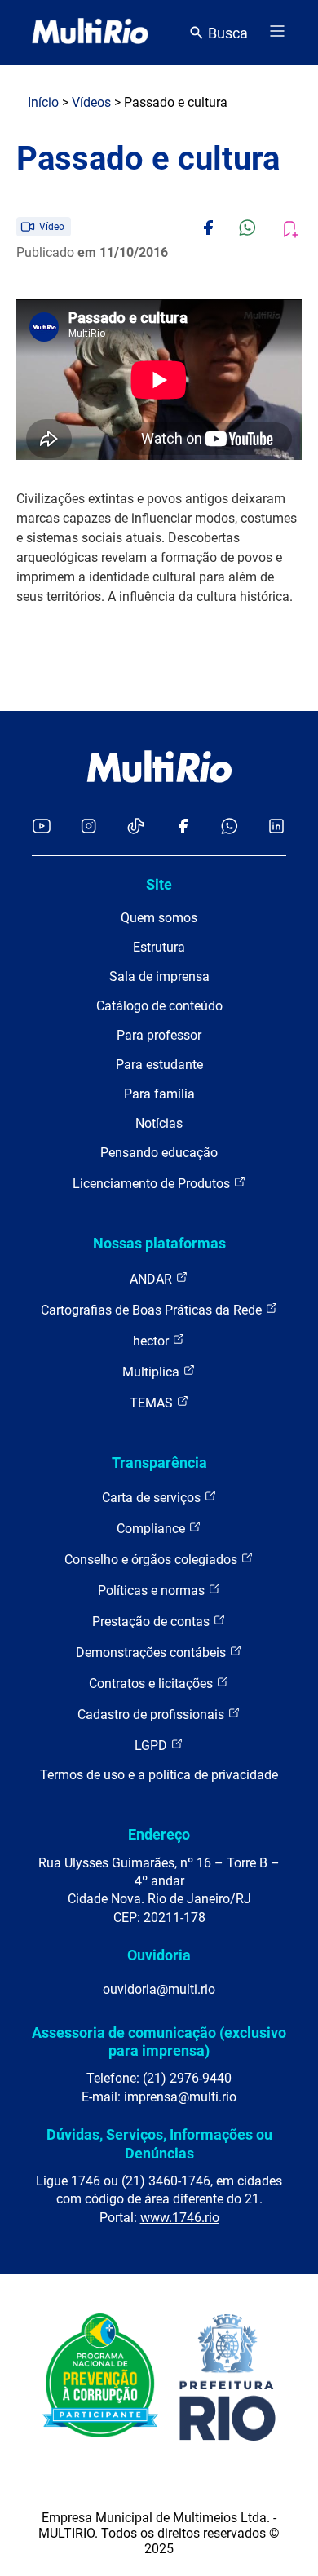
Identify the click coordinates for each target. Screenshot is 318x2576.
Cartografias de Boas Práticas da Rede (153, 1310)
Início (43, 102)
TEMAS (153, 1403)
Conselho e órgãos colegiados (152, 1560)
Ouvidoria (159, 1955)
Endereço (159, 1834)
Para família (159, 1094)
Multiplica (152, 1372)
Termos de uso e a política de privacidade (159, 1775)
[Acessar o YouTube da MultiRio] (42, 827)
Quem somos (159, 918)
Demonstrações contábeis (152, 1653)
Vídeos (91, 102)
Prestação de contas (152, 1622)
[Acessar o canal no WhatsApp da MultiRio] (230, 827)
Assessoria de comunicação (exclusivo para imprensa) (159, 2041)
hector (152, 1341)
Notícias (159, 1123)
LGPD (152, 1745)
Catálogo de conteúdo (159, 1006)
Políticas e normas (153, 1591)
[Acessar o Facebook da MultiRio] (183, 827)
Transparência (159, 1463)
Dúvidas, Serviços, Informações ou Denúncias (159, 2143)
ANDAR (152, 1279)
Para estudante (159, 1065)
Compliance (152, 1529)
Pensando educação (159, 1153)
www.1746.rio (180, 2218)
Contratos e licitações (152, 1683)
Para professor (159, 1035)
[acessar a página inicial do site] (90, 33)
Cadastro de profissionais (152, 1714)
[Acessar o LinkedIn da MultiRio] (276, 827)
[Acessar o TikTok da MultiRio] (136, 827)
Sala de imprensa (159, 976)
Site (159, 884)
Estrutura (159, 947)
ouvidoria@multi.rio (159, 1989)
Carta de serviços (153, 1498)
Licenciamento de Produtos (153, 1184)
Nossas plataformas (159, 1243)
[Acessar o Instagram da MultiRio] (88, 827)
